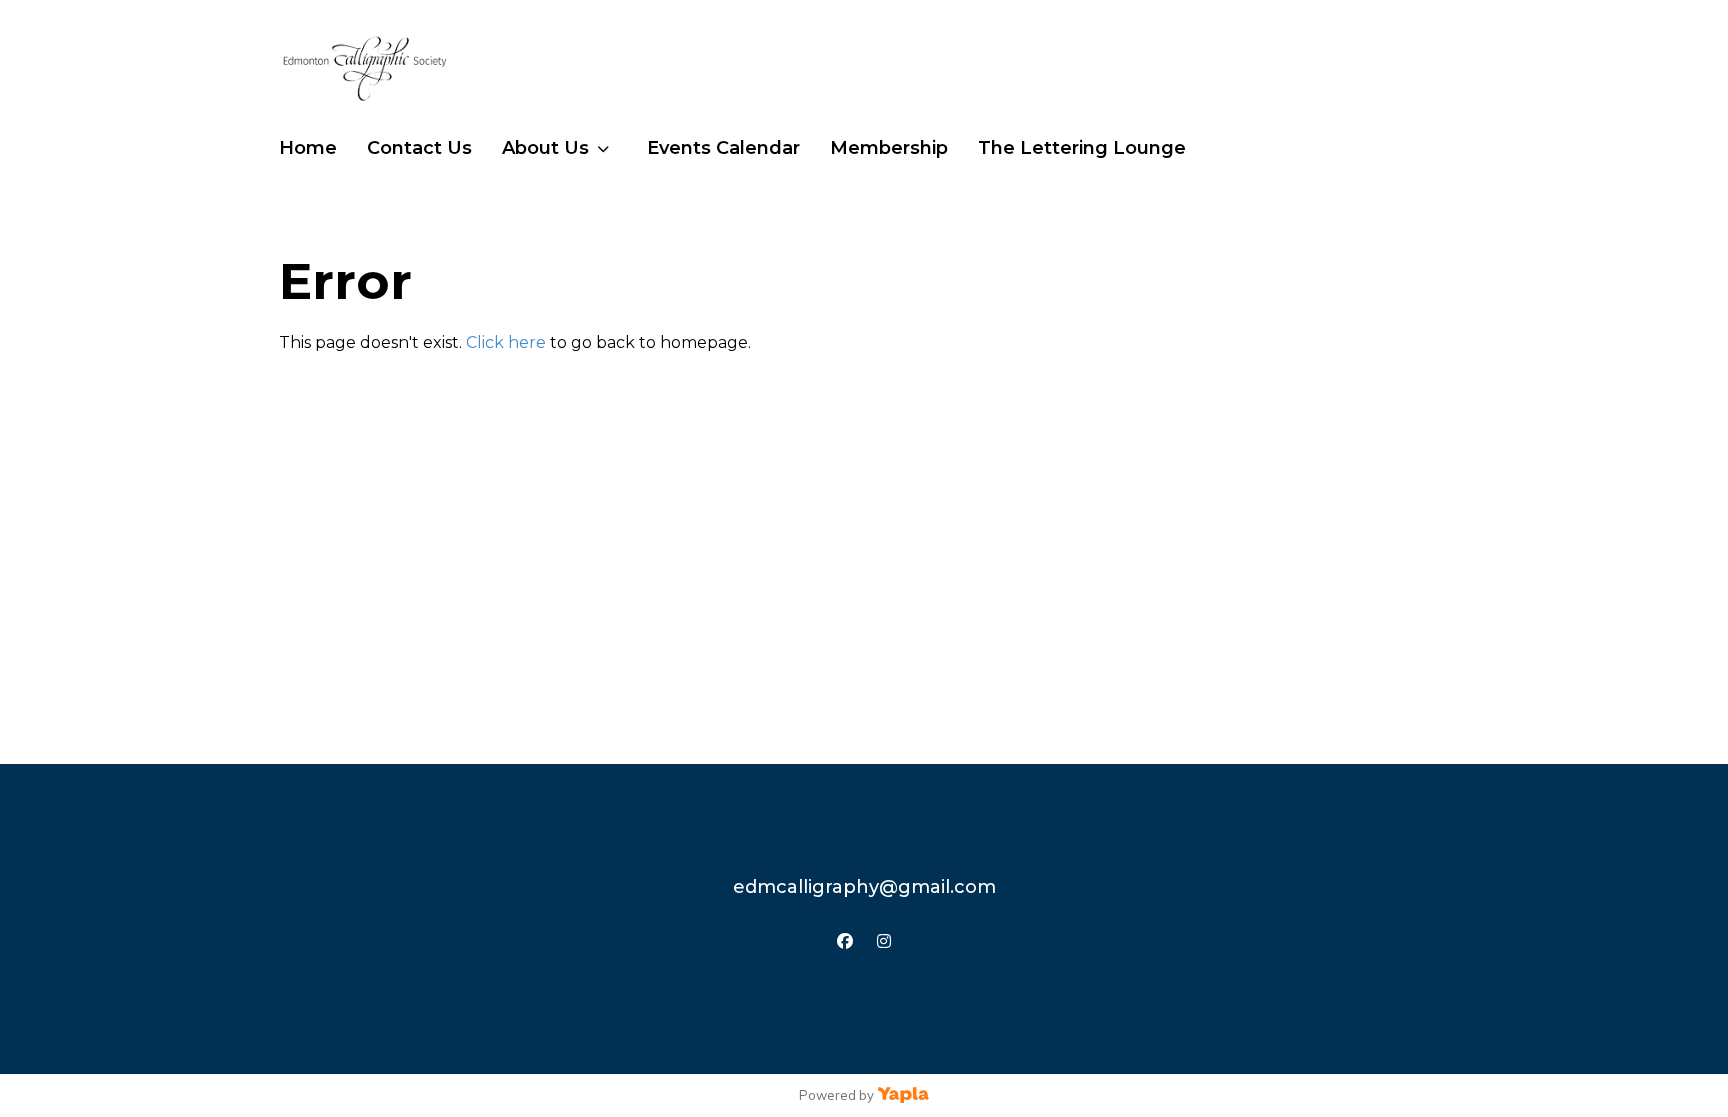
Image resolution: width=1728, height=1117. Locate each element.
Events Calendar (723, 148)
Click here (506, 342)
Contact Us (419, 148)
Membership (889, 148)
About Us (545, 148)
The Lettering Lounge (1082, 148)
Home (308, 148)
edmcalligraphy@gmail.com (864, 887)
